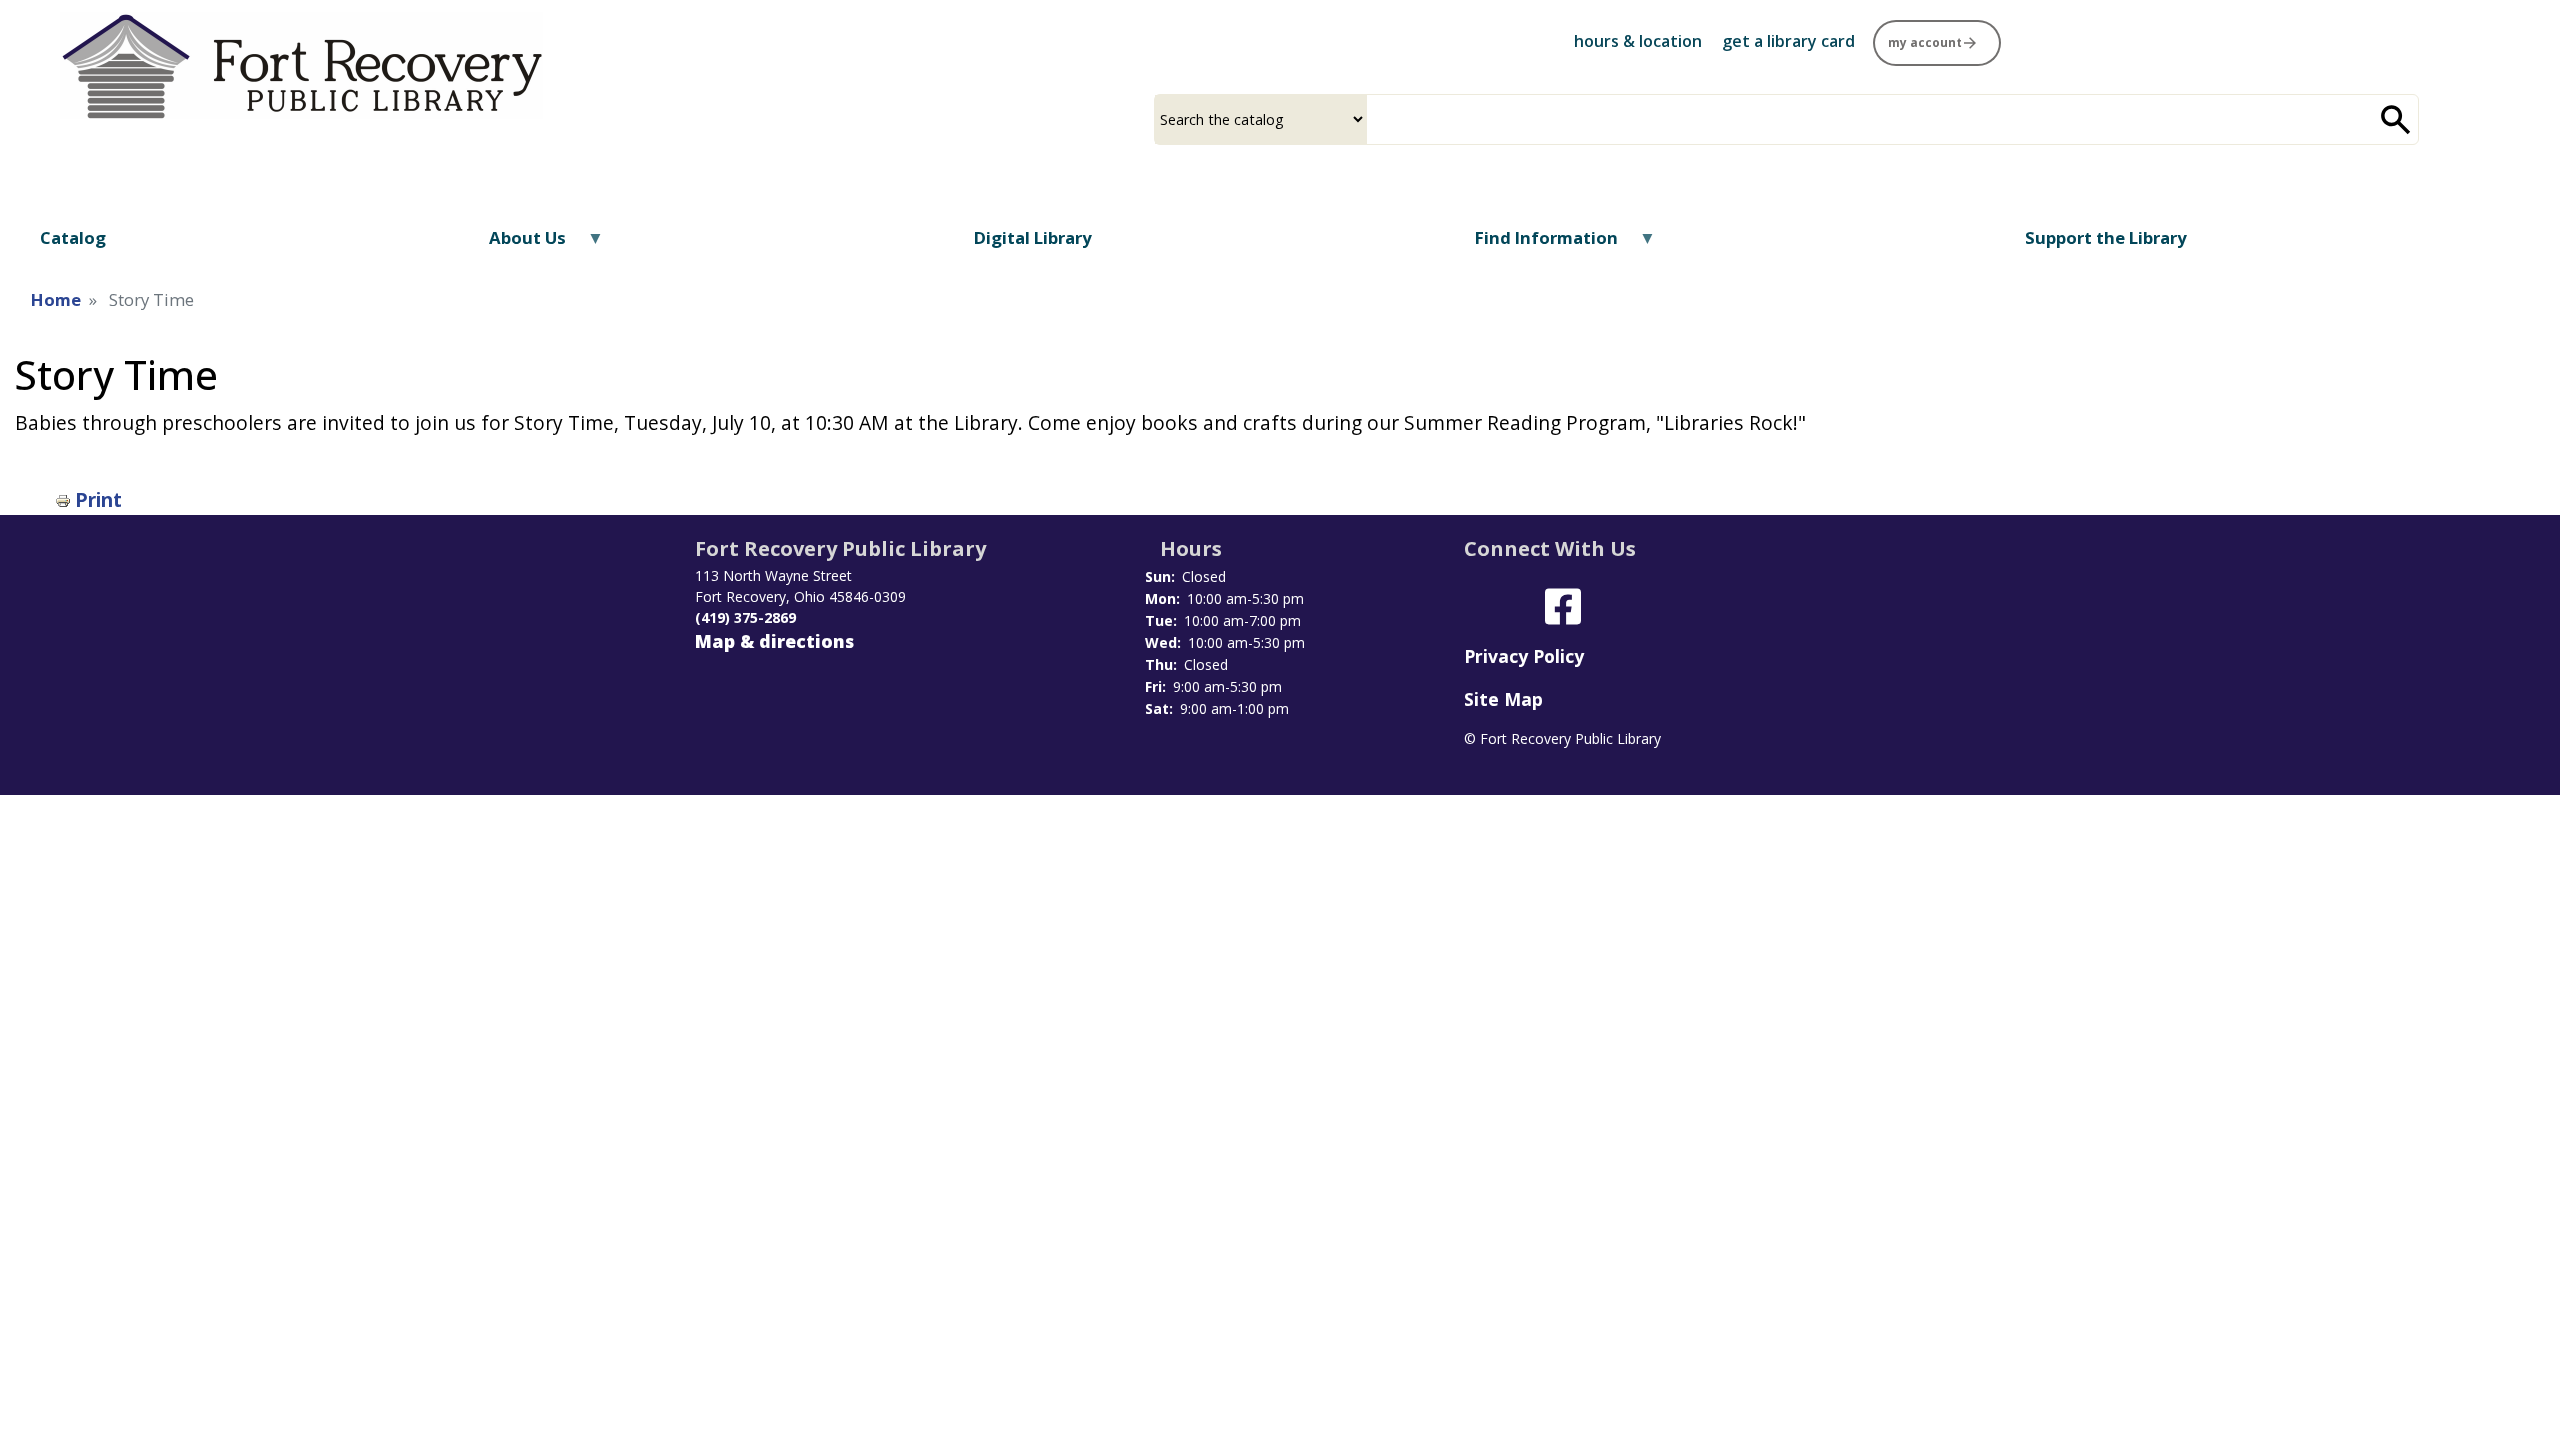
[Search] (2396, 119)
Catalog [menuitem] (73, 237)
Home (56, 299)
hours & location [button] (1638, 41)
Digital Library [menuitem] (1033, 237)
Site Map (1503, 699)
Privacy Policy (1524, 656)
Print (98, 499)
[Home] (301, 65)
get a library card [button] (1788, 41)
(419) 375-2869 (745, 617)
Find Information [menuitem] (1533, 244)
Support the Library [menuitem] (2106, 237)
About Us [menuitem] (515, 244)
